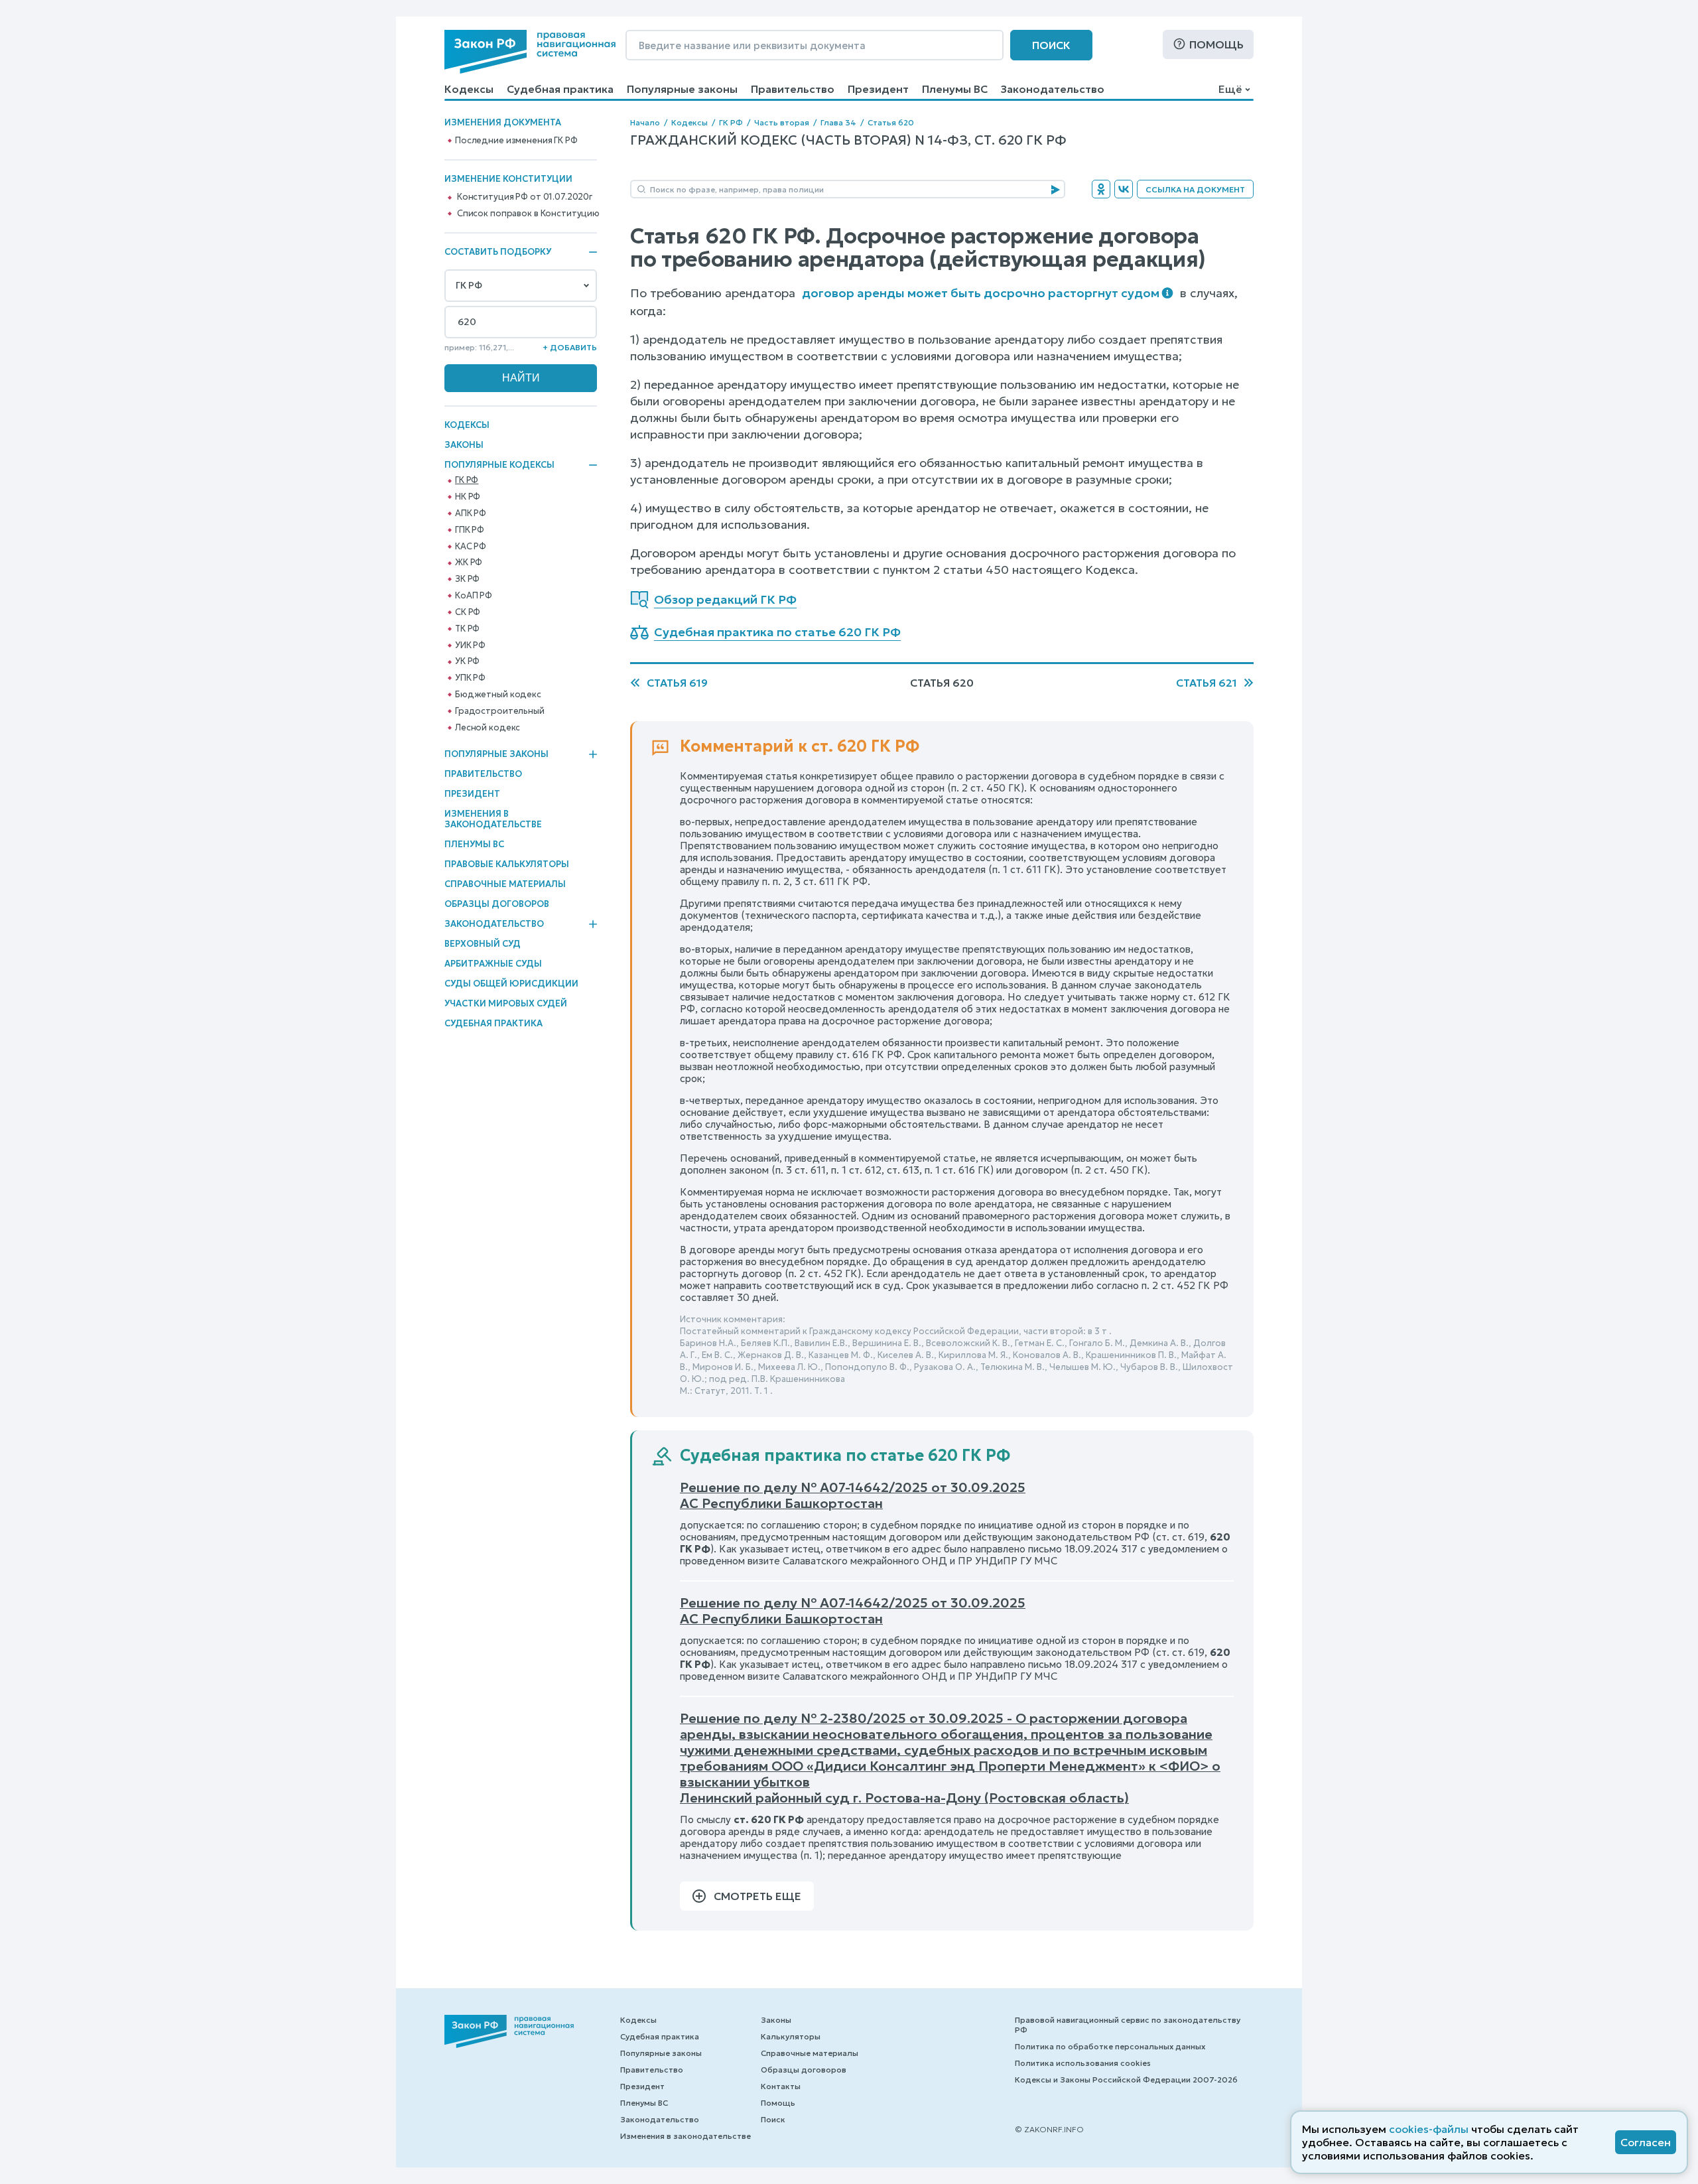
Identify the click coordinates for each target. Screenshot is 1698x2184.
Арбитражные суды (493, 964)
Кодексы (469, 89)
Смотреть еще (757, 1896)
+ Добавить (570, 347)
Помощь (1216, 44)
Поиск (1051, 45)
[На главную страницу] (530, 52)
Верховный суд (483, 944)
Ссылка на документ (1195, 189)
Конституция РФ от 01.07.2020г (525, 197)
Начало (645, 122)
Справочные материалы (505, 884)
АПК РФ (471, 513)
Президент (878, 89)
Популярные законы (682, 89)
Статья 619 (677, 683)
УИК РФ (470, 646)
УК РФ (467, 661)
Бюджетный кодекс (498, 695)
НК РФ (468, 497)
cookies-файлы (1429, 2129)
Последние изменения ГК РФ (516, 141)
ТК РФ (467, 629)
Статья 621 (1207, 683)
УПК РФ (470, 678)
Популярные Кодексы (499, 465)
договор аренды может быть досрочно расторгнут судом (981, 293)
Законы (464, 445)
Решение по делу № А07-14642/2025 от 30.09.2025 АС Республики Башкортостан (853, 1495)
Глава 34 (838, 122)
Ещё (1230, 89)
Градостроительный (500, 711)
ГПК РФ (470, 530)
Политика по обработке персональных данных (1110, 2046)
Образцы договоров (497, 904)
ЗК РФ (467, 579)
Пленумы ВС (955, 89)
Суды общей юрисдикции (511, 984)
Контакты (781, 2086)
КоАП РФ (474, 596)
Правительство (793, 89)
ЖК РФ (469, 563)
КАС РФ (471, 547)
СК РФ (468, 612)
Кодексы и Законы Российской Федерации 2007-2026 (1126, 2080)
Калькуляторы (791, 2036)
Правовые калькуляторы (507, 864)
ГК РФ (467, 480)
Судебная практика (560, 89)
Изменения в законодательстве (493, 819)
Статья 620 (891, 122)
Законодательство (1053, 89)
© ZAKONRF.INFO (1049, 2129)
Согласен (1646, 2142)
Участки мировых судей (506, 1003)
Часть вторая (782, 122)
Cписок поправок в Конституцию (528, 214)
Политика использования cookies (1083, 2063)
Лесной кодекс (488, 728)
